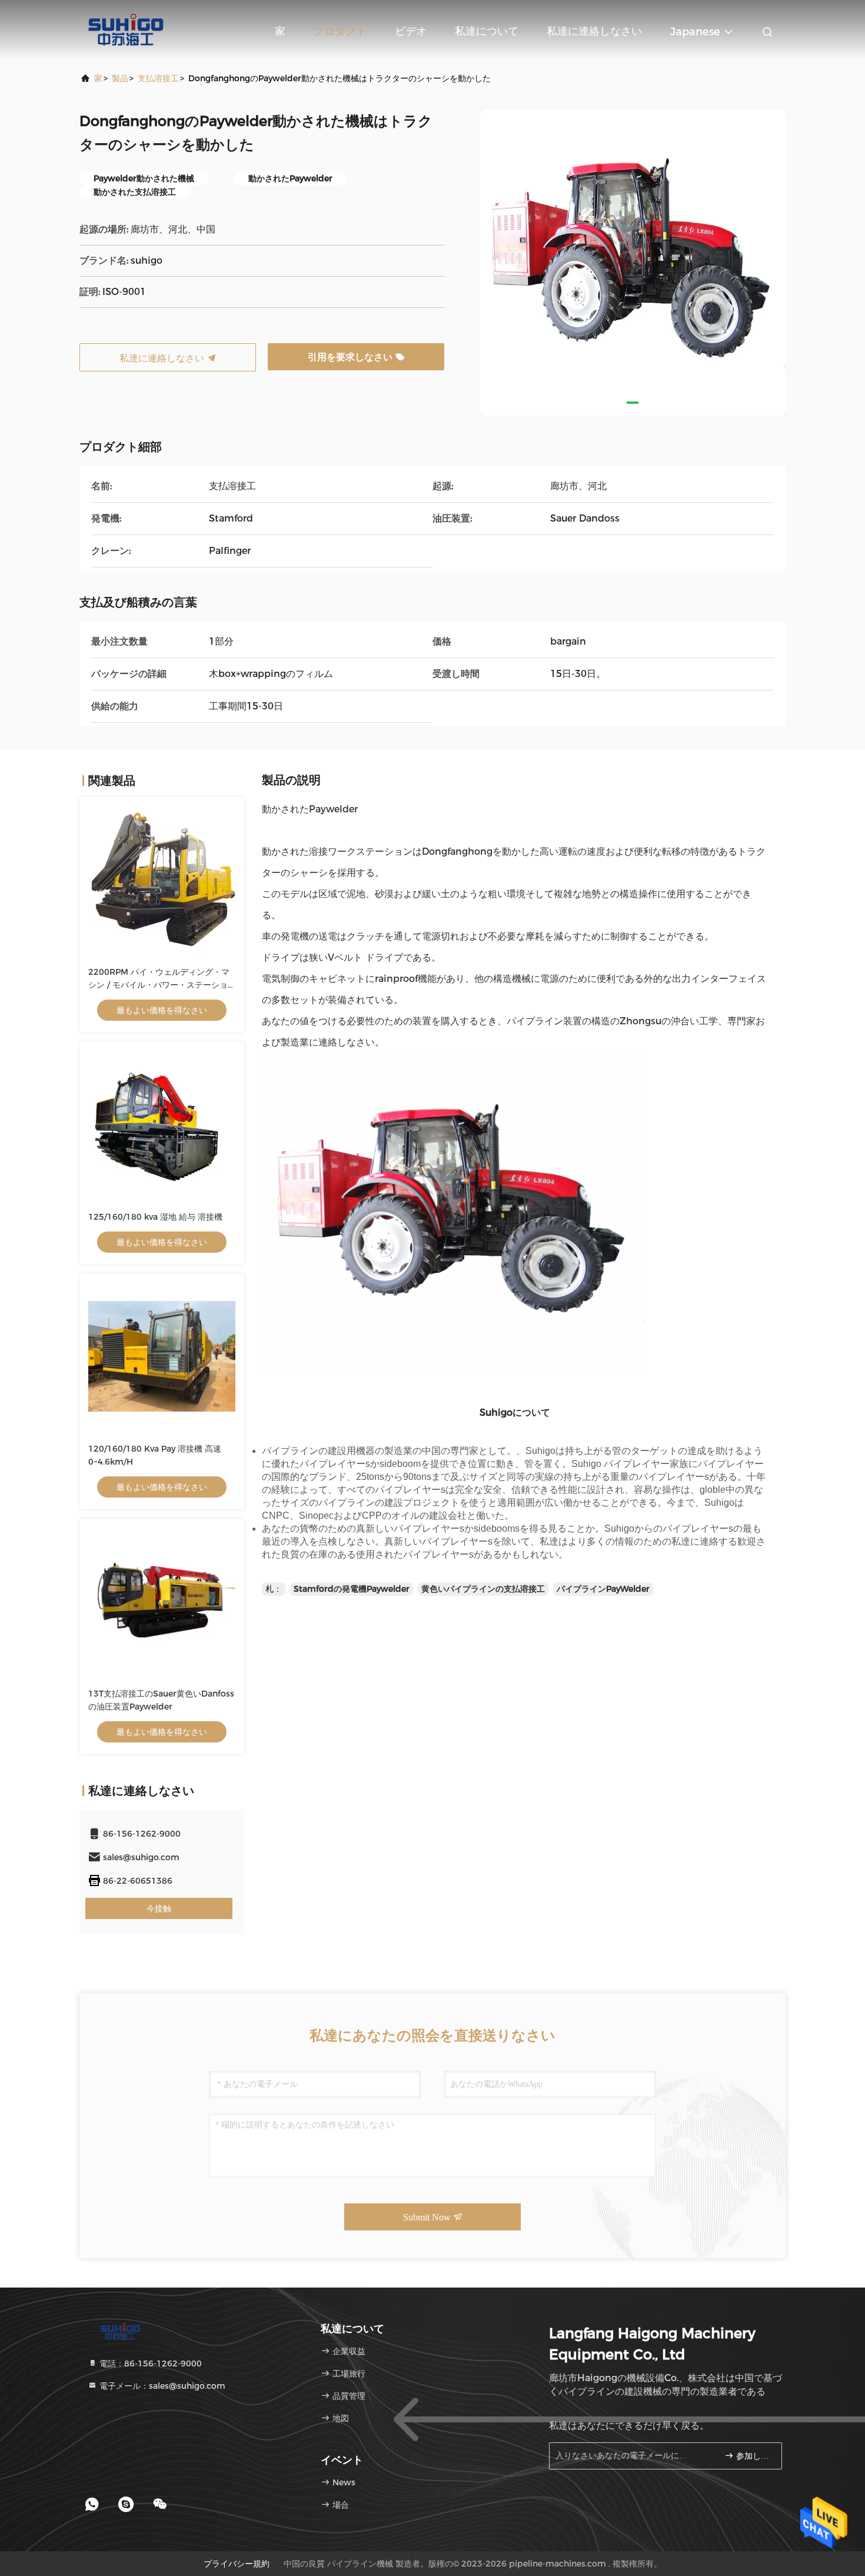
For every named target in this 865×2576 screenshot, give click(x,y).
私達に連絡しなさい (594, 31)
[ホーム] (127, 29)
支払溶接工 (158, 78)
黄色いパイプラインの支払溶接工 (483, 1589)
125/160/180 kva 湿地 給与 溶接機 (155, 1217)
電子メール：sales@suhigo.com (161, 2386)
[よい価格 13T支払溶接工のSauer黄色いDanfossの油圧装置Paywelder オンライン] (162, 1601)
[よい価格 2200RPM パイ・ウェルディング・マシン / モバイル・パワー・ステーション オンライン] (162, 879)
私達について (487, 31)
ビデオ (411, 31)
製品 (120, 78)
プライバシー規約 (237, 2564)
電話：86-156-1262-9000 (149, 2363)
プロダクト (340, 31)
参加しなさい (753, 2456)
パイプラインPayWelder (603, 1589)
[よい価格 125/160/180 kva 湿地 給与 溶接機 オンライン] (162, 1124)
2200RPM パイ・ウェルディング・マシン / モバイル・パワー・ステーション (159, 985)
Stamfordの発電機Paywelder (352, 1589)
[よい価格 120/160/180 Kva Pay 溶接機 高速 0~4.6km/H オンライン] (162, 1356)
